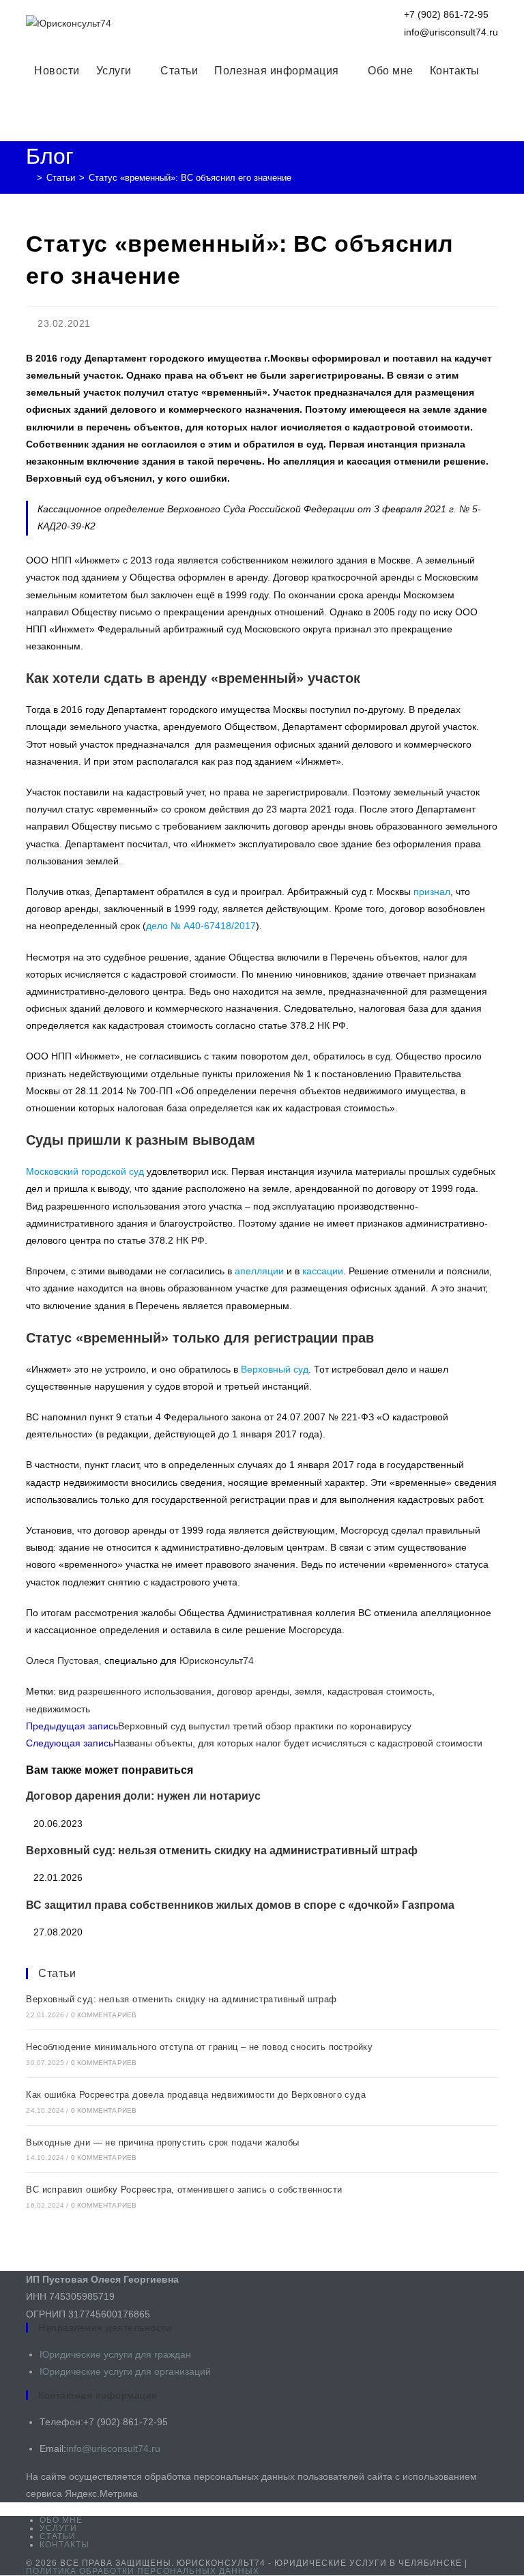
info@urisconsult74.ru (113, 2448)
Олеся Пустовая (62, 1660)
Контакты (64, 2545)
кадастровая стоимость (380, 1691)
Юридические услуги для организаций (125, 2371)
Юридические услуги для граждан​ (115, 2354)
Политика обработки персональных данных (143, 2571)
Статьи (57, 1973)
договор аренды (253, 1691)
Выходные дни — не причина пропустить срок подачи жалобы (162, 2142)
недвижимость (58, 1709)
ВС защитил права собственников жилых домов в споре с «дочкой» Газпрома (240, 1905)
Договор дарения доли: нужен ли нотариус (143, 1796)
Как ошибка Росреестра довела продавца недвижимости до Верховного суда (196, 2095)
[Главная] (29, 178)
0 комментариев (104, 2015)
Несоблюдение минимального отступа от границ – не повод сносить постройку (199, 2047)
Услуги (58, 2528)
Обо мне (61, 2520)
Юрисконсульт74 (217, 1660)
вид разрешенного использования (135, 1691)
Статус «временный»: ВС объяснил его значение (190, 178)
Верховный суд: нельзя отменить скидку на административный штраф (222, 1850)
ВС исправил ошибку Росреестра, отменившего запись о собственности (184, 2190)
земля (308, 1691)
